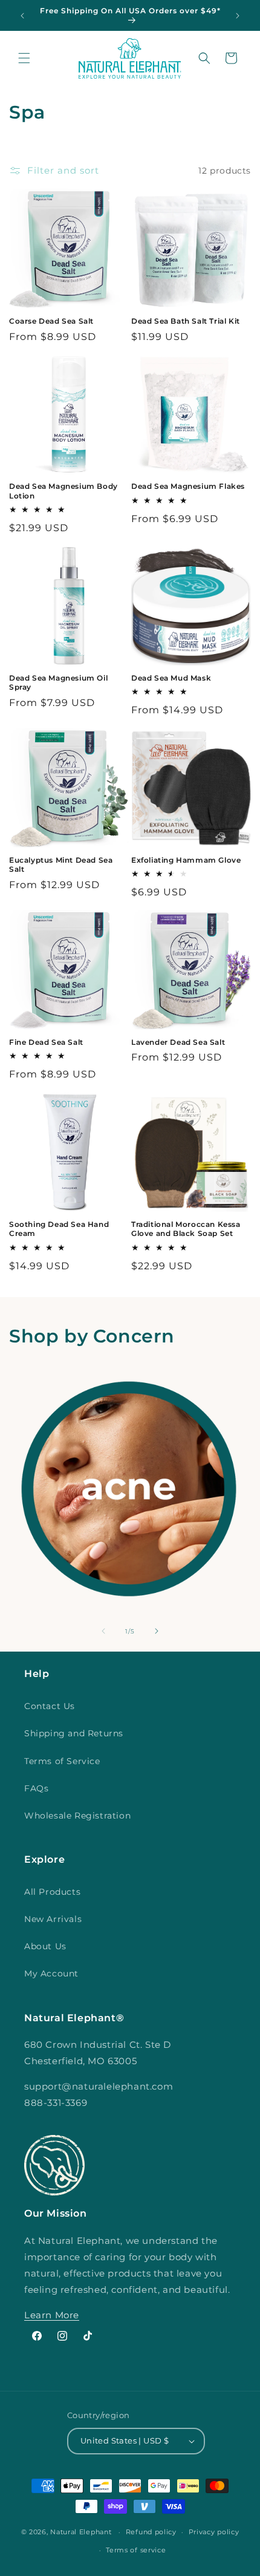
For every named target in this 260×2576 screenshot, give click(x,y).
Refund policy (151, 2532)
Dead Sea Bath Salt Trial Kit (186, 321)
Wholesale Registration (77, 1816)
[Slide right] (157, 1631)
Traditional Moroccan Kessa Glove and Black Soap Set (186, 1229)
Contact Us (50, 1706)
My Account (51, 1973)
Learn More (52, 2315)
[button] (24, 58)
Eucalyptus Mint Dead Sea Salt (61, 865)
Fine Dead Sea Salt (46, 1042)
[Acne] (129, 1489)
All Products (52, 1892)
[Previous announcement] (22, 16)
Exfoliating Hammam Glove (186, 860)
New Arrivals (53, 1919)
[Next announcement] (238, 16)
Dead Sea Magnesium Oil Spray (58, 683)
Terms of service (136, 2550)
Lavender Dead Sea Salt (178, 1042)
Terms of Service (62, 1761)
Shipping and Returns (74, 1733)
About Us (45, 1946)
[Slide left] (103, 1631)
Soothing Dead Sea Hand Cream (59, 1229)
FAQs (36, 1788)
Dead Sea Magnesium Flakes (188, 486)
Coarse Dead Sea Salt (51, 321)
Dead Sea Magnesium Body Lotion (63, 491)
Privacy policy (214, 2532)
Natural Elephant (82, 2532)
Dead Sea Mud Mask (171, 678)
